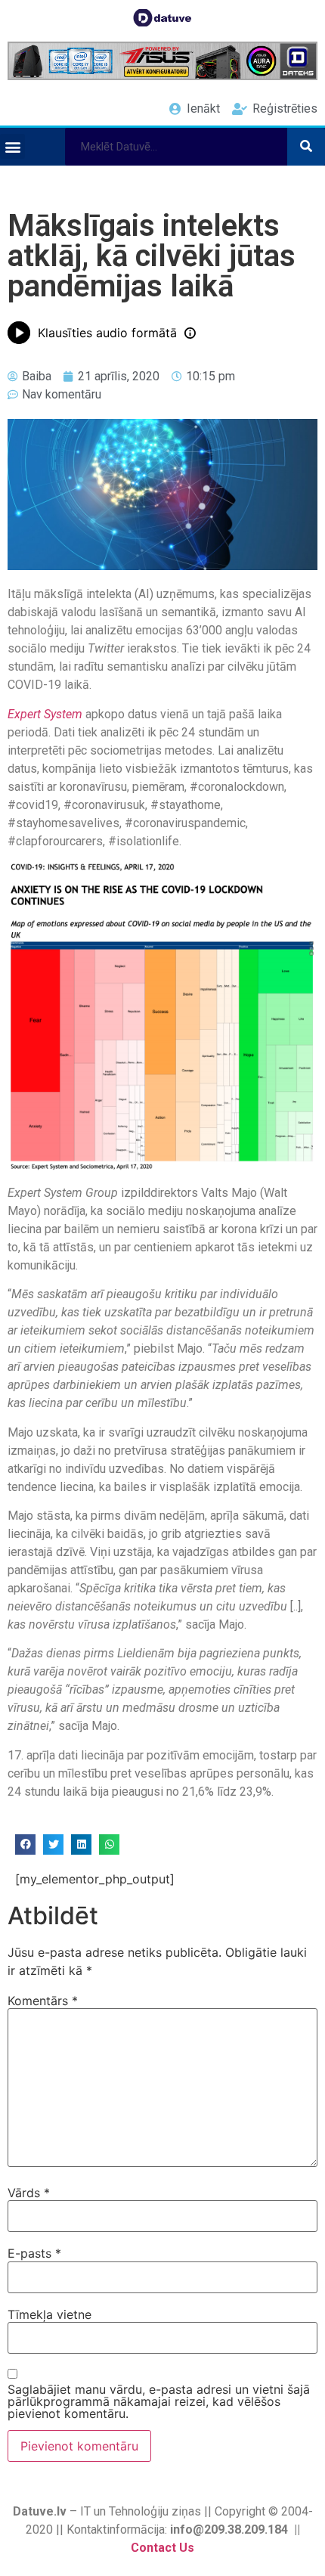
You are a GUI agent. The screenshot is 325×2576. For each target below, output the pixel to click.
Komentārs (43, 2001)
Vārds (29, 2193)
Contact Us (162, 2548)
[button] (12, 146)
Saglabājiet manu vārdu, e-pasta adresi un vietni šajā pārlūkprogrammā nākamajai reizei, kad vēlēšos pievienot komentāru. (159, 2401)
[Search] (306, 147)
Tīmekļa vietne (50, 2314)
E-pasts (34, 2253)
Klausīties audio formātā (107, 333)
